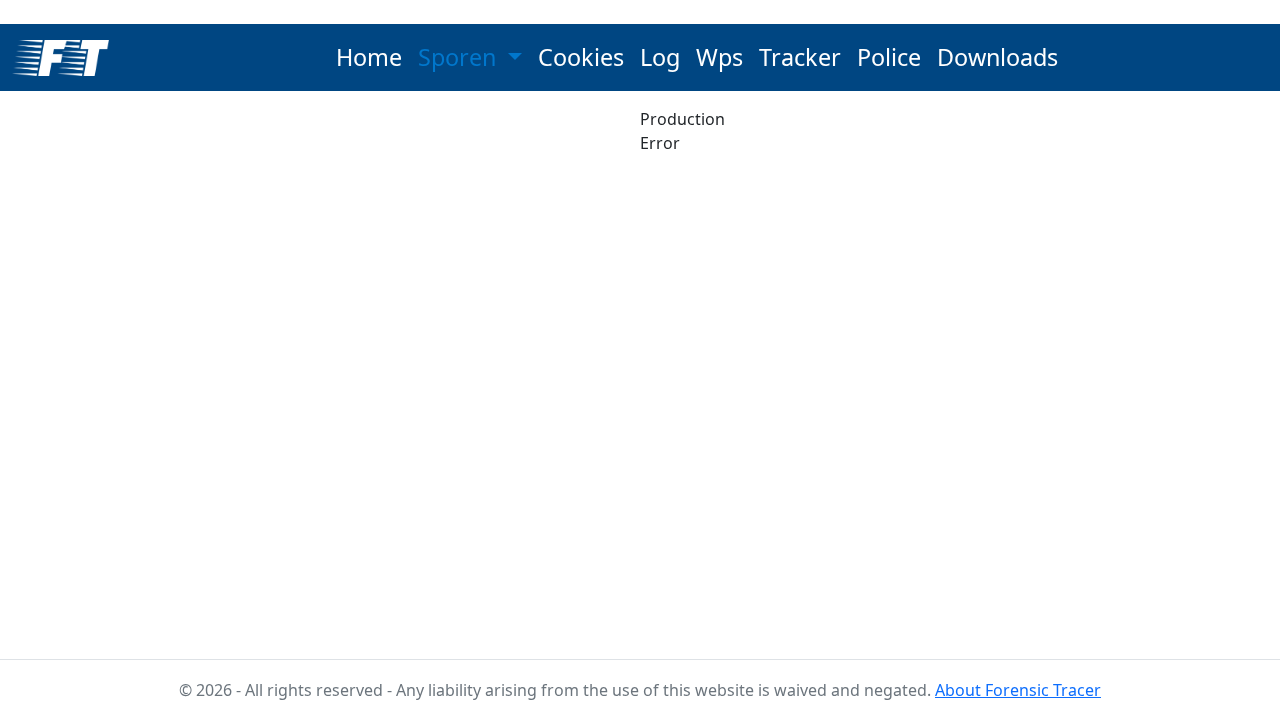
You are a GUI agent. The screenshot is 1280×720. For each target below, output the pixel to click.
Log (660, 57)
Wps (719, 57)
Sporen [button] (460, 57)
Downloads (997, 57)
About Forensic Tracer (1018, 690)
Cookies (581, 57)
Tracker (800, 57)
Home (369, 57)
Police (889, 57)
